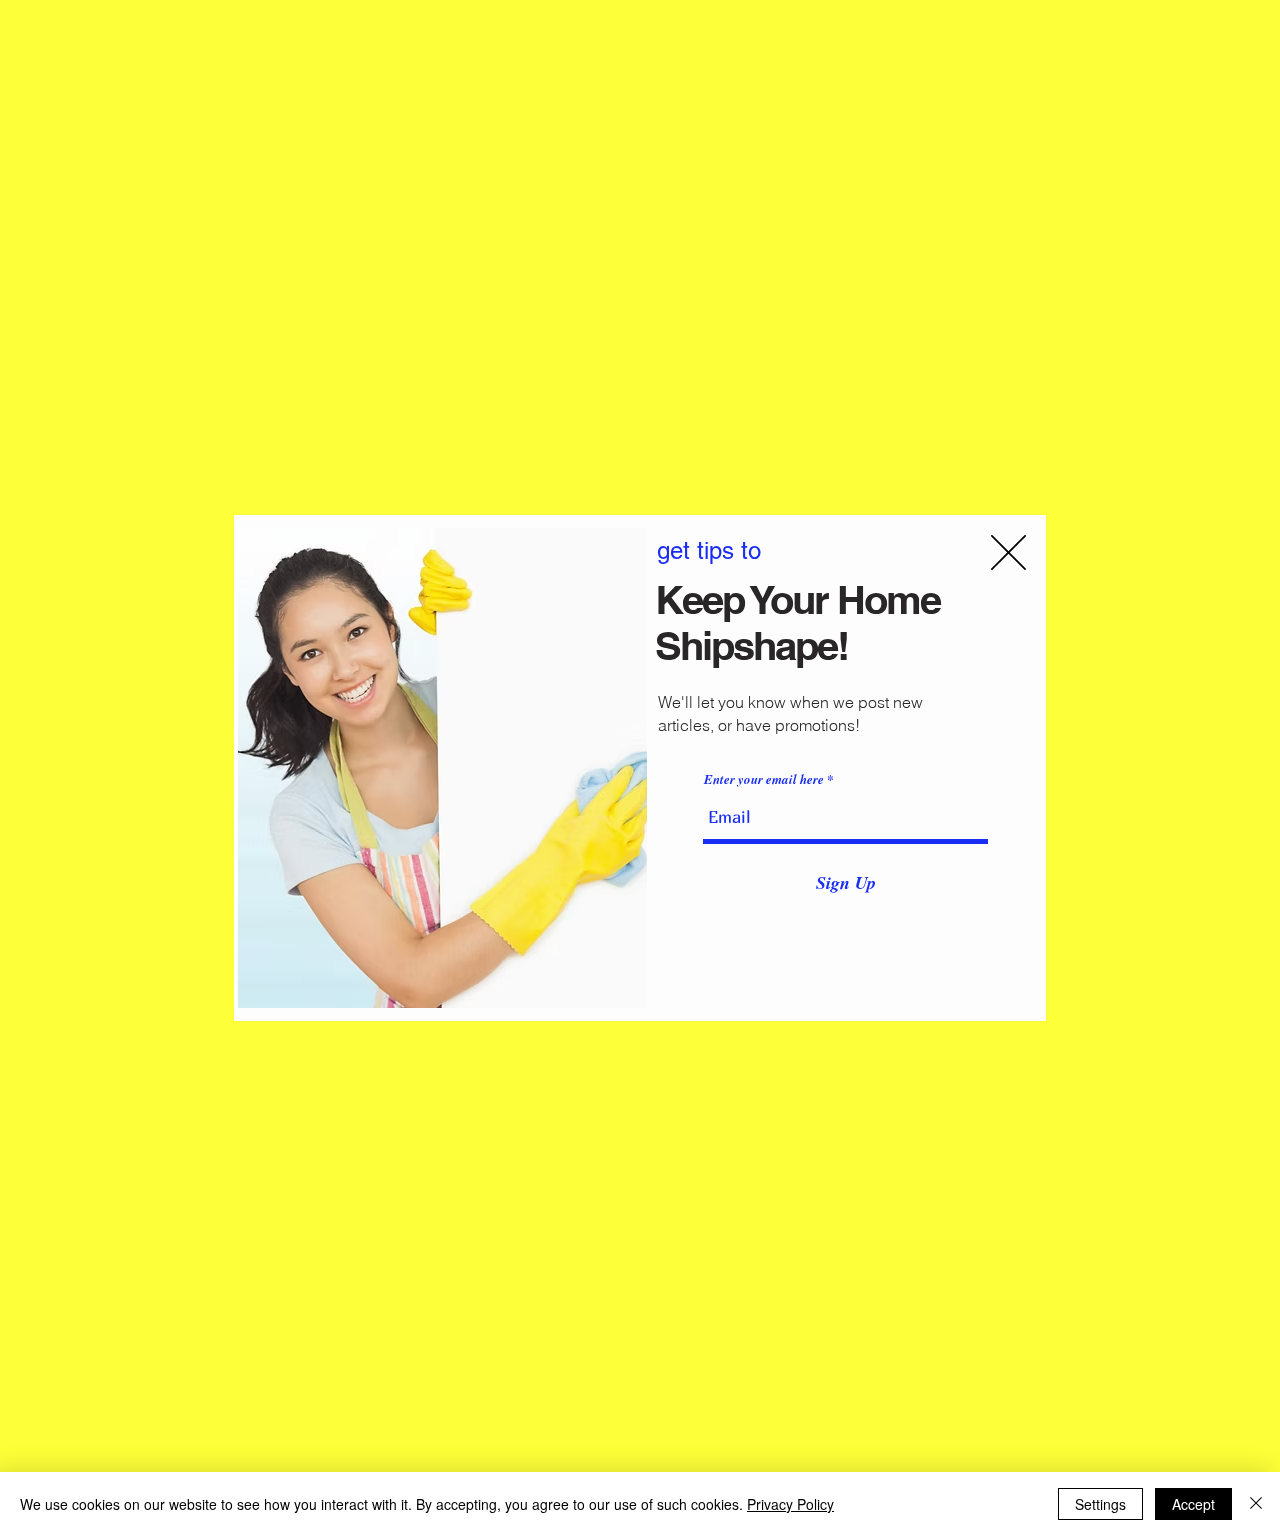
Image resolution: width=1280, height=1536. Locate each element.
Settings (1100, 1504)
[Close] (1256, 1504)
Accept (1193, 1504)
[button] (1008, 552)
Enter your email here (764, 779)
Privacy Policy (790, 1504)
